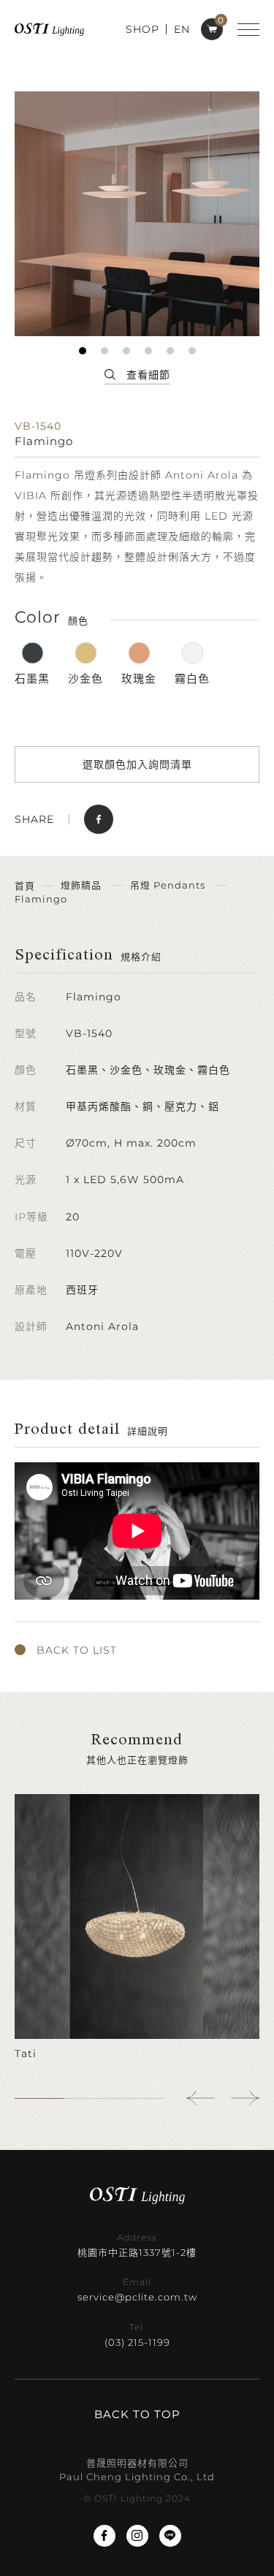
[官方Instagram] (137, 2536)
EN (182, 29)
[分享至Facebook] (99, 819)
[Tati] (137, 1928)
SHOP (142, 29)
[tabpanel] (137, 214)
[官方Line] (170, 2536)
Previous (201, 2098)
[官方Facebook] (104, 2536)
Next (245, 2098)
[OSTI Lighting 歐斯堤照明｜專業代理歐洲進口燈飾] (49, 29)
